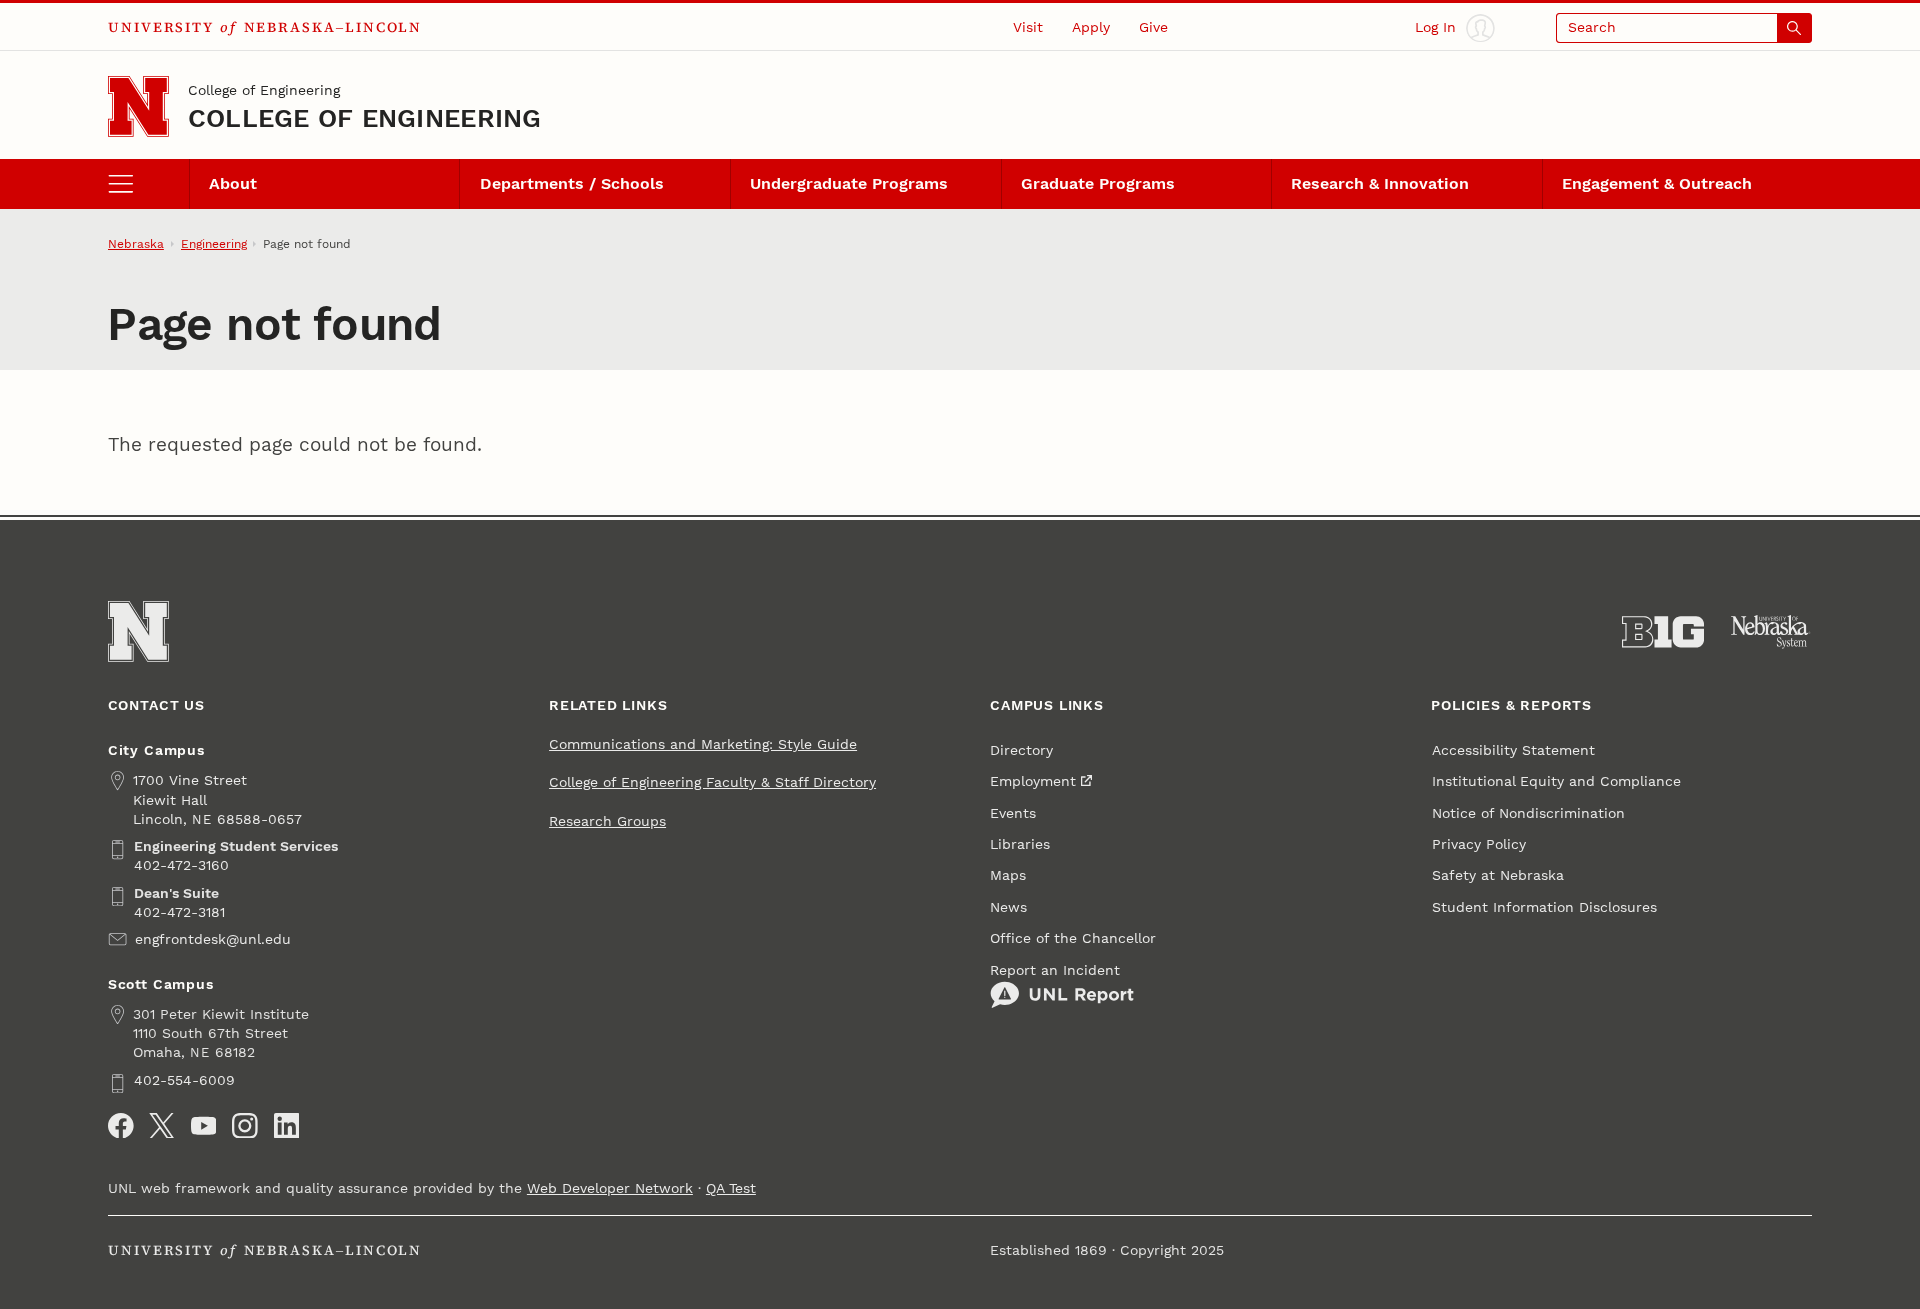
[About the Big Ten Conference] (1663, 632)
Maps (1008, 875)
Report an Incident (1055, 970)
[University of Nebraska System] (1771, 632)
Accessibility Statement (1513, 750)
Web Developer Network (610, 1188)
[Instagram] (245, 1126)
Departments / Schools (572, 183)
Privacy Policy (1479, 844)
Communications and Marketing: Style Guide (703, 744)
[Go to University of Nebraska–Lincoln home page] (138, 106)
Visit (1028, 27)
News (1008, 907)
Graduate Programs (1098, 183)
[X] (162, 1126)
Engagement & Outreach (1657, 183)
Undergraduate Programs (849, 183)
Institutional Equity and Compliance (1556, 781)
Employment (1033, 781)
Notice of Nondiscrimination (1528, 813)
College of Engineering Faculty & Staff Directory (712, 782)
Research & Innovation (1380, 183)
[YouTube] (204, 1126)
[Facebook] (121, 1126)
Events (1013, 813)
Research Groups (607, 821)
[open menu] (148, 184)
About (233, 183)
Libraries (1020, 844)
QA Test (731, 1188)
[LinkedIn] (287, 1126)
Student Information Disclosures (1544, 907)
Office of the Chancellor (1073, 938)
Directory (1021, 750)
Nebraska (136, 244)
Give (1153, 27)
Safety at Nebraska (1498, 875)
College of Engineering (264, 90)
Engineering (214, 244)
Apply (1091, 27)
